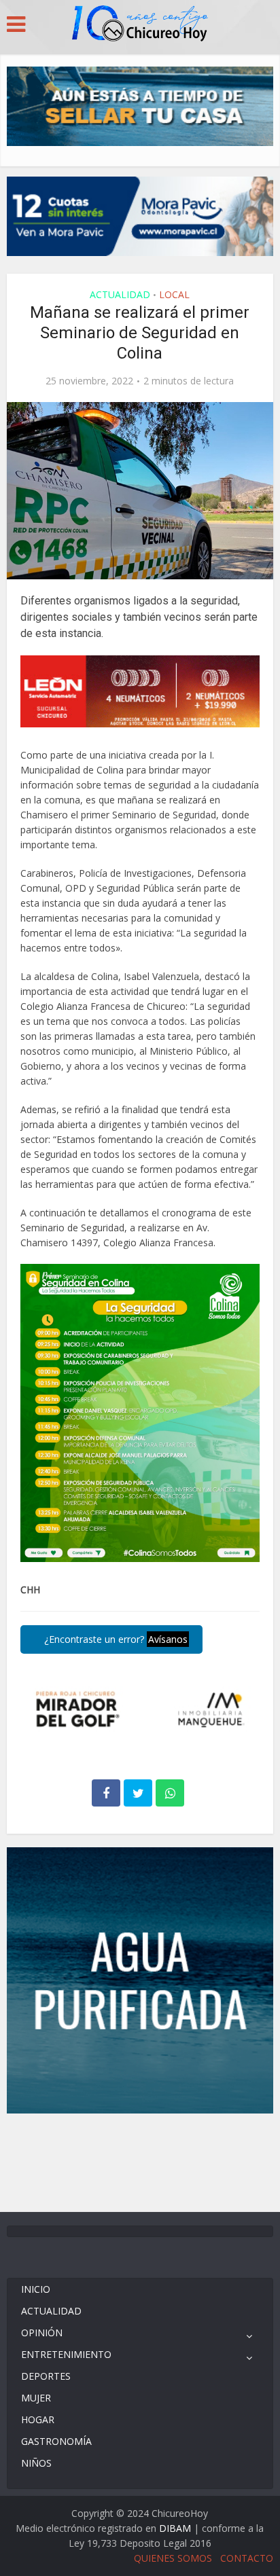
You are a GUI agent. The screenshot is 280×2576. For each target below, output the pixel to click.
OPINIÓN (42, 2333)
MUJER (36, 2398)
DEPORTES (46, 2376)
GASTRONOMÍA (56, 2441)
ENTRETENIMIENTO (66, 2354)
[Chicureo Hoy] (140, 25)
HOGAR (38, 2419)
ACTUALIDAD (120, 294)
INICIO (36, 2289)
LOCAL (174, 294)
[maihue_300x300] (140, 1979)
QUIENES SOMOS (173, 2558)
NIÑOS (36, 2463)
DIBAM (175, 2528)
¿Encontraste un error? (115, 1639)
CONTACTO (247, 2558)
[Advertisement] (140, 2161)
